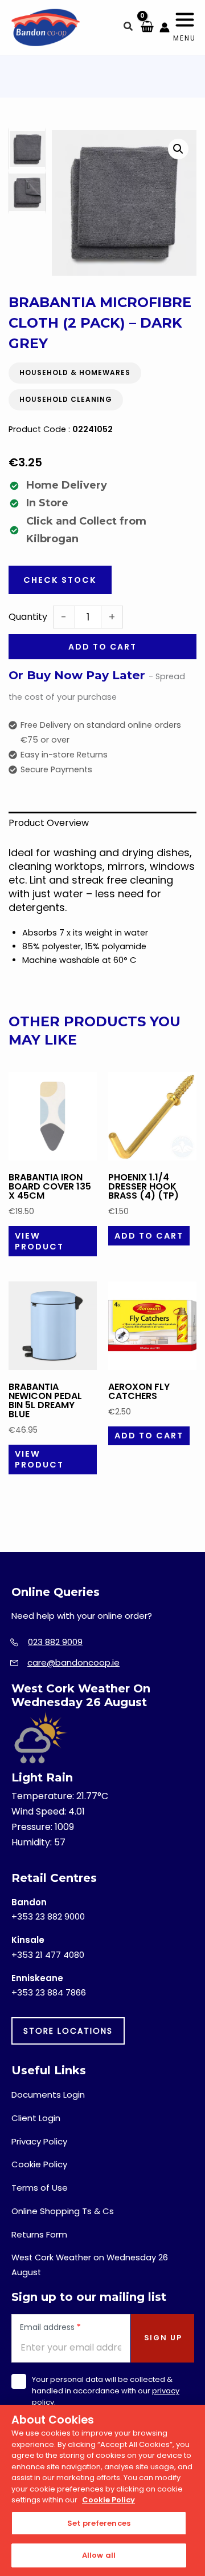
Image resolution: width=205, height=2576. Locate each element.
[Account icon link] (165, 27)
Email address (50, 2328)
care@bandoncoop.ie (73, 1662)
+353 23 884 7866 (49, 1992)
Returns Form (39, 2234)
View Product (39, 1241)
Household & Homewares (75, 372)
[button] (129, 28)
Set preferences (99, 2523)
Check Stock (60, 580)
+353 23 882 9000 (48, 1916)
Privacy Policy (39, 2141)
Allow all (99, 2555)
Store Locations (68, 2031)
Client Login (36, 2118)
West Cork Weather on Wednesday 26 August (90, 2265)
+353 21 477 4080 (48, 1955)
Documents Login (48, 2095)
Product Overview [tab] (49, 823)
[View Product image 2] (27, 192)
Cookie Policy (39, 2164)
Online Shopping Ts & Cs (63, 2211)
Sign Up (163, 2338)
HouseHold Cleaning (66, 399)
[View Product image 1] (27, 149)
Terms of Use (40, 2188)
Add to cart (102, 647)
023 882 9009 (55, 1642)
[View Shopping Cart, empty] (147, 27)
